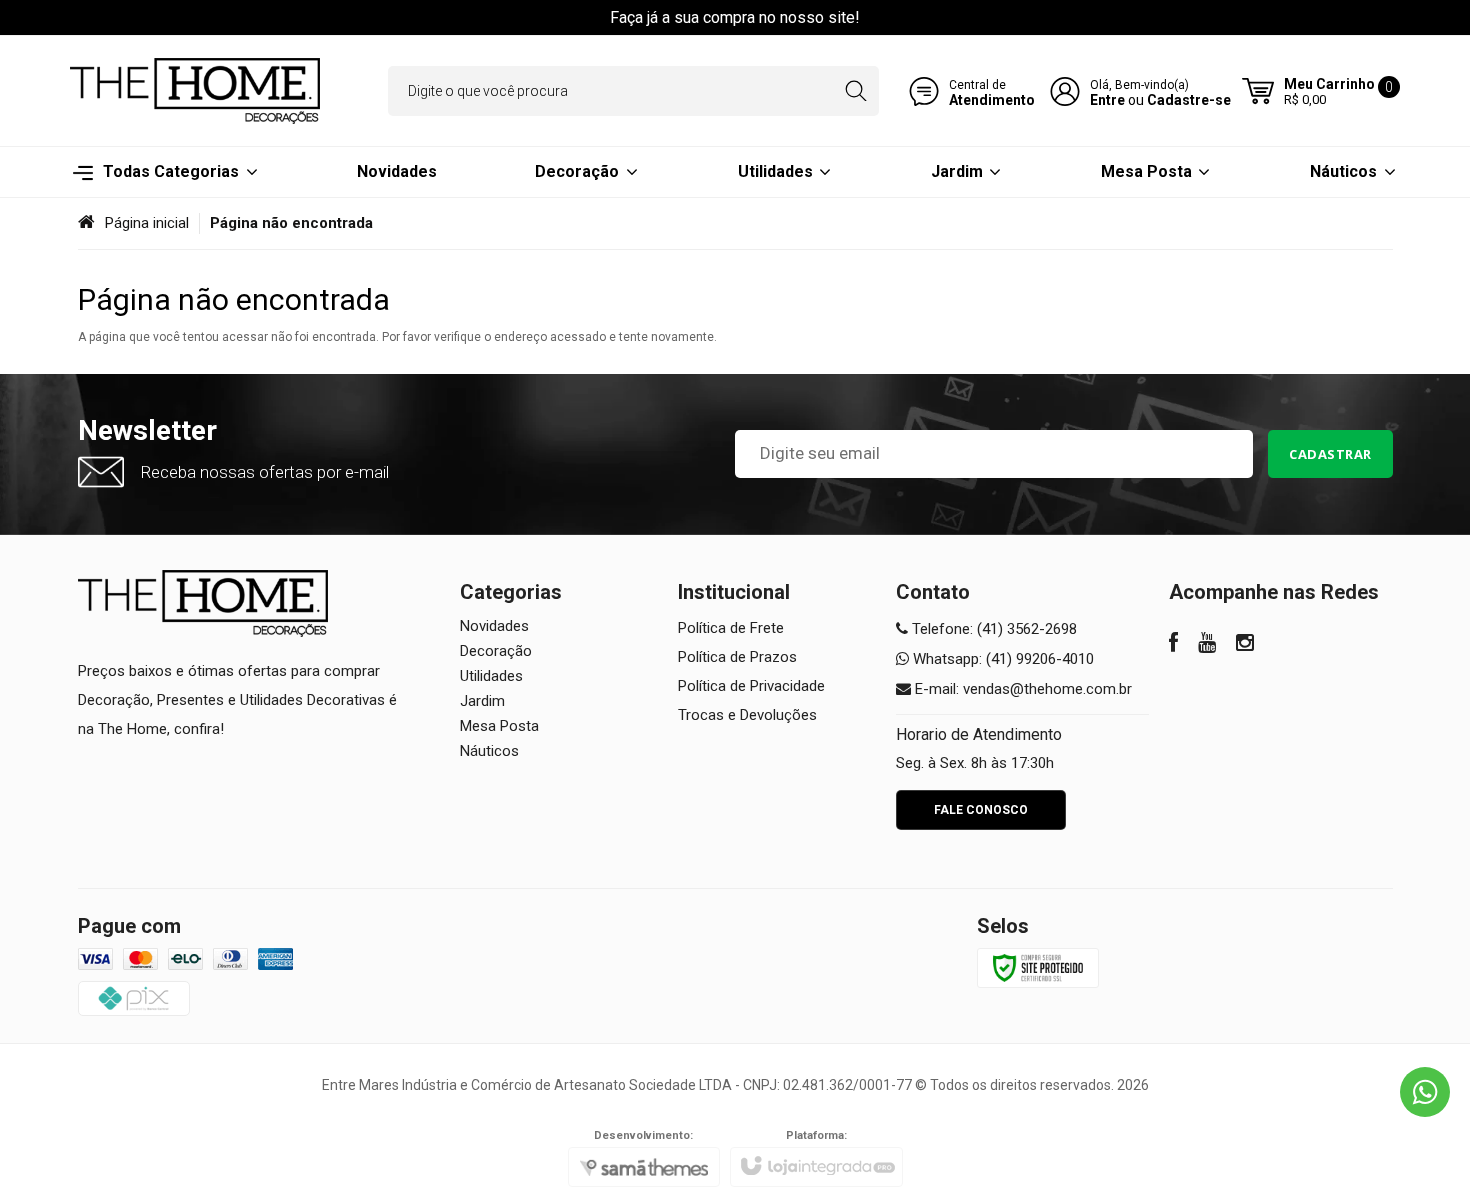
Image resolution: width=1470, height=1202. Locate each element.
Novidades (494, 626)
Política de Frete (731, 628)
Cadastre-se (1189, 100)
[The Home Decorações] (195, 91)
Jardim (482, 701)
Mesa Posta (499, 726)
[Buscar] (855, 91)
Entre (1107, 100)
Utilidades (491, 676)
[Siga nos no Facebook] (1173, 645)
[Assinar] (1330, 454)
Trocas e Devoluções (747, 715)
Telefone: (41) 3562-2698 (992, 629)
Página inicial (147, 223)
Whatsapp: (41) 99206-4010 (1001, 659)
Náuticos (489, 751)
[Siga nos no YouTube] (1207, 645)
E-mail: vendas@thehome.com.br (1021, 689)
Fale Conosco (981, 810)
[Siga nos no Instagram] (1245, 645)
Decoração (496, 651)
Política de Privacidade (751, 686)
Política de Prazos (737, 657)
